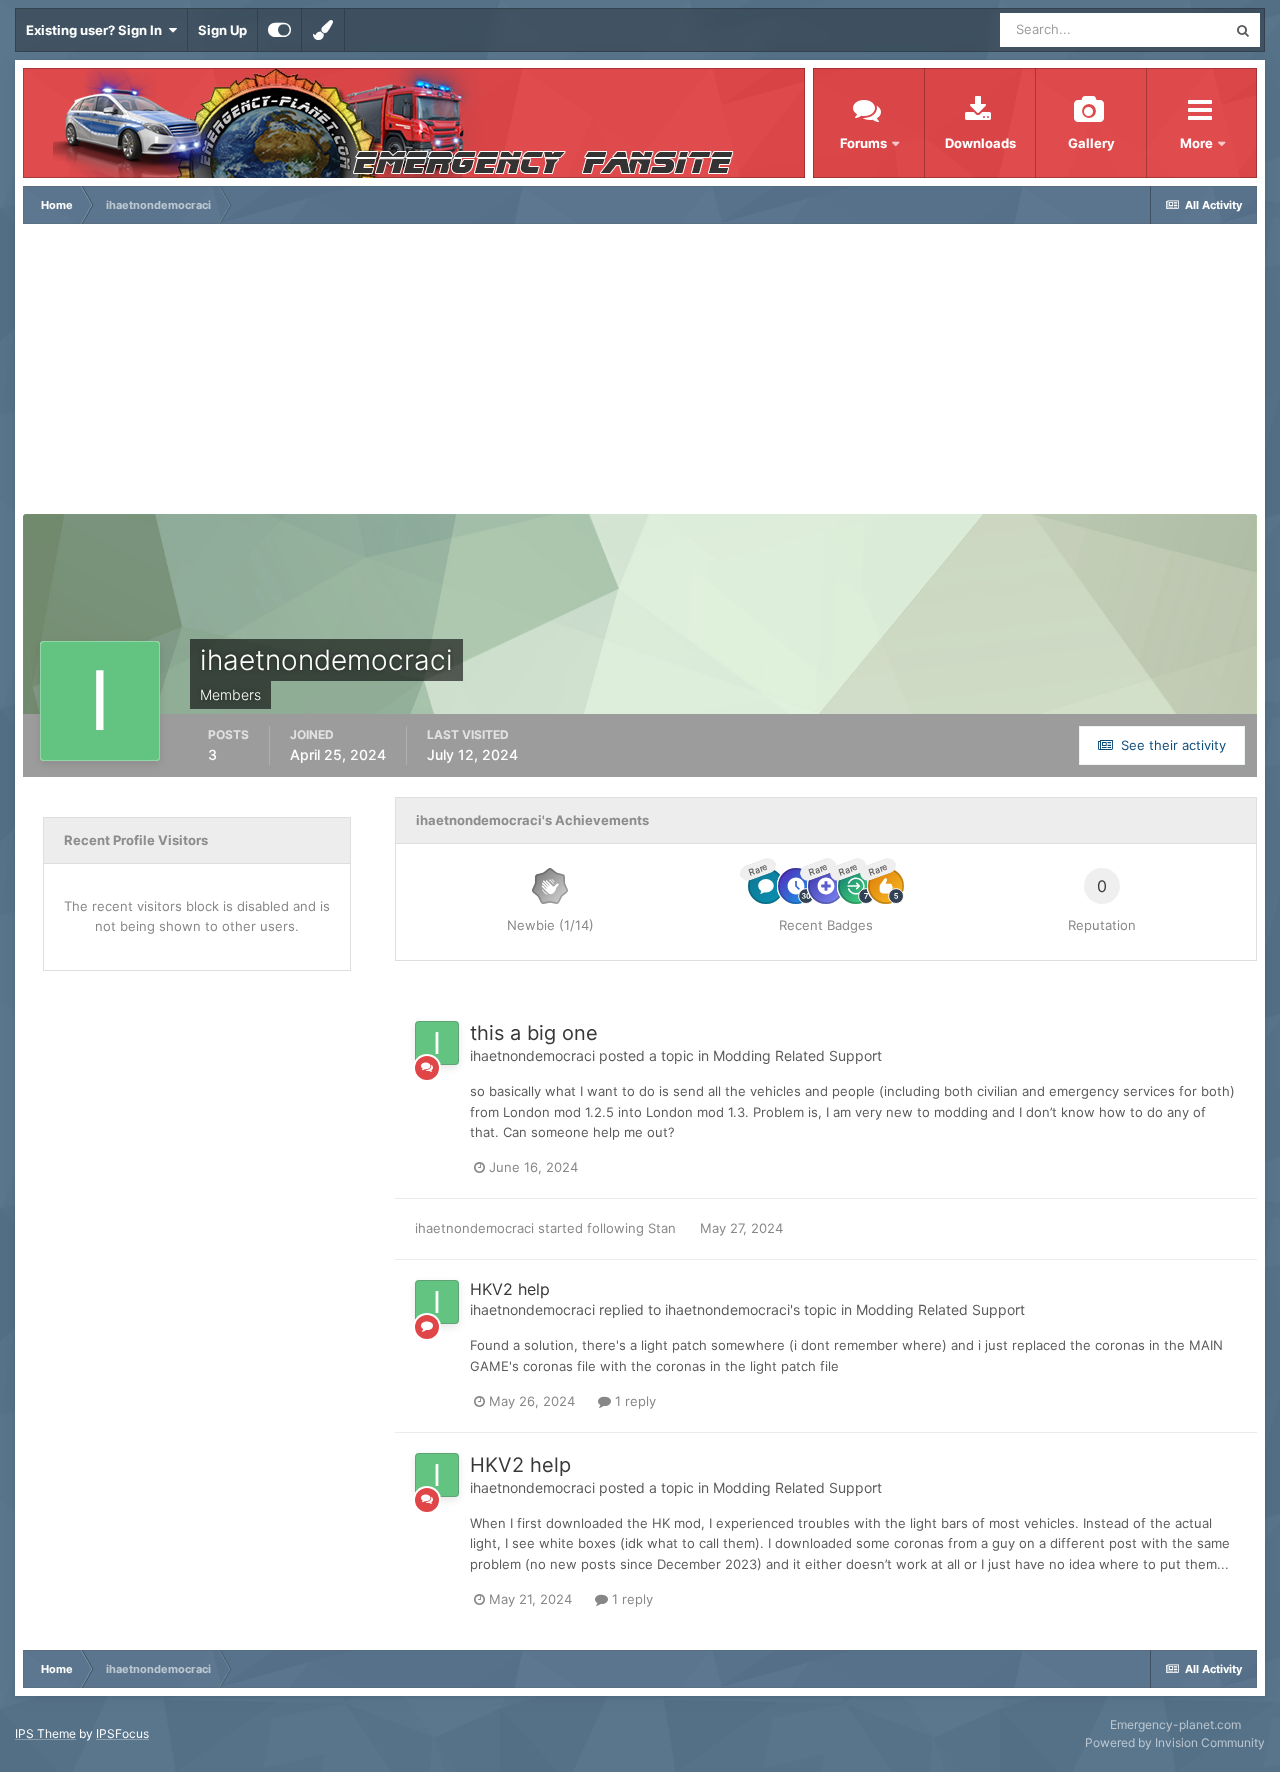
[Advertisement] (640, 374)
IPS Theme (45, 1733)
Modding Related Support (797, 1055)
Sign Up (222, 30)
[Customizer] (279, 30)
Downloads (980, 143)
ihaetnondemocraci (532, 1055)
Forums (863, 143)
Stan (662, 1228)
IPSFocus (122, 1733)
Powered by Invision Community (1175, 1742)
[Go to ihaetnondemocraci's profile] (437, 1043)
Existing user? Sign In (97, 30)
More (1198, 143)
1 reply (633, 1401)
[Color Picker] (323, 30)
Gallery (1091, 143)
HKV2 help (510, 1289)
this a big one (534, 1033)
